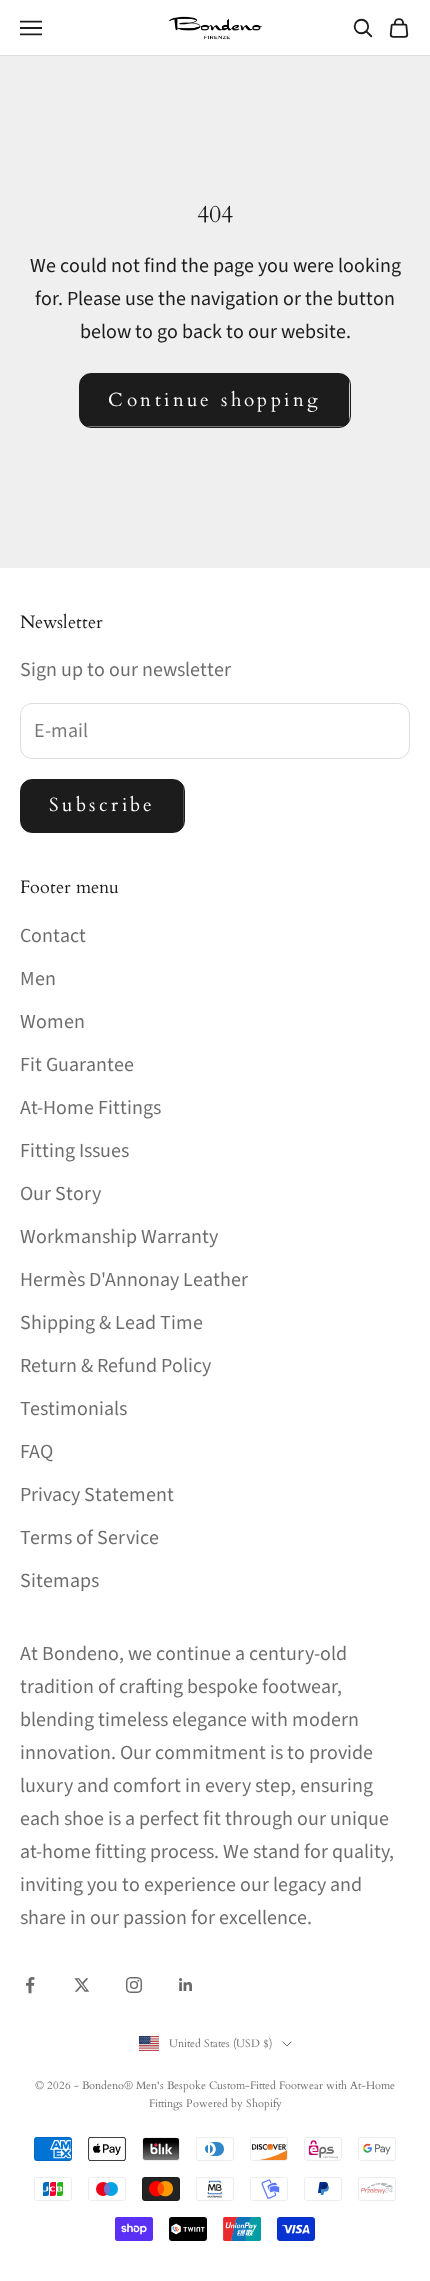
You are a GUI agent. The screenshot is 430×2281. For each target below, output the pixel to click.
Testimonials (73, 1409)
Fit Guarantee (77, 1065)
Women (52, 1022)
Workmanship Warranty (119, 1237)
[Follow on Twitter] (82, 1985)
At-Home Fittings (90, 1108)
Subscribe (102, 805)
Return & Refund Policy (115, 1366)
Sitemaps (59, 1581)
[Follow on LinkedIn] (186, 1985)
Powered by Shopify (234, 2103)
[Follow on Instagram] (134, 1985)
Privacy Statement (97, 1495)
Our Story (60, 1194)
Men (38, 979)
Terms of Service (89, 1538)
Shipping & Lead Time (111, 1323)
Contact (53, 936)
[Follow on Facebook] (30, 1985)
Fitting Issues (74, 1151)
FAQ (36, 1452)
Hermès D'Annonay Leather (134, 1280)
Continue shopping (214, 400)
